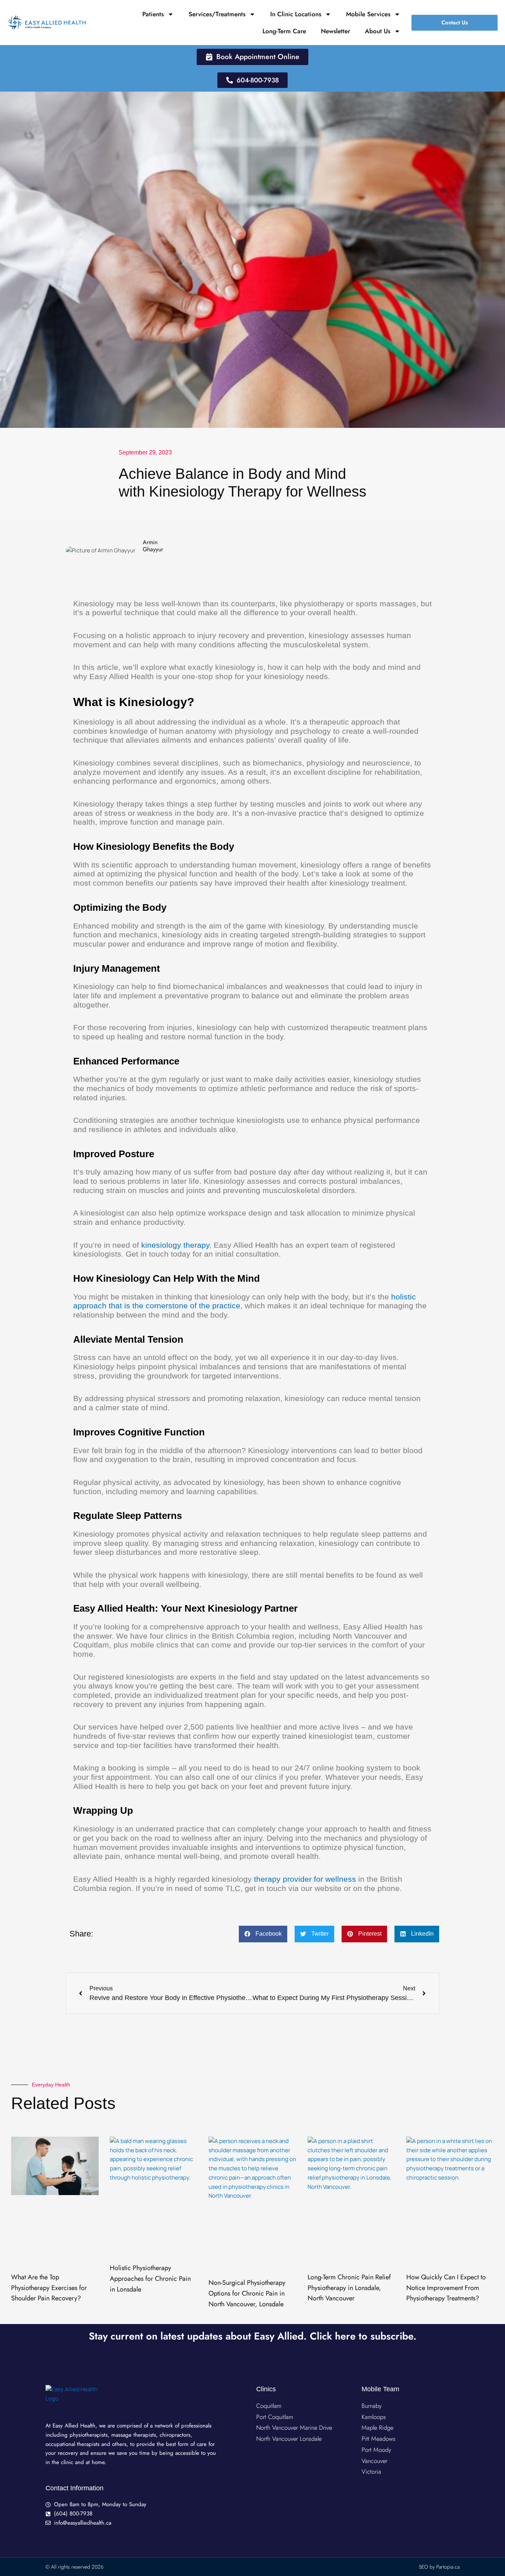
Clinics (266, 2389)
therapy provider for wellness (305, 1879)
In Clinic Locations (296, 14)
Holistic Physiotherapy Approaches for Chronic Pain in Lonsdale (150, 2279)
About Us (378, 31)
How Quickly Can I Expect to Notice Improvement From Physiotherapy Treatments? (446, 2288)
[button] (263, 1934)
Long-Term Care (284, 31)
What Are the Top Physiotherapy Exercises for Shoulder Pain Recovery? (49, 2288)
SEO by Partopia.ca (439, 2567)
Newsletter (335, 31)
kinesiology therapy (175, 1245)
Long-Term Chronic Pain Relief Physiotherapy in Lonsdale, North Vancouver (349, 2288)
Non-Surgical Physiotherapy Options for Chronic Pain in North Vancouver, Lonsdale (247, 2293)
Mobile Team (380, 2389)
